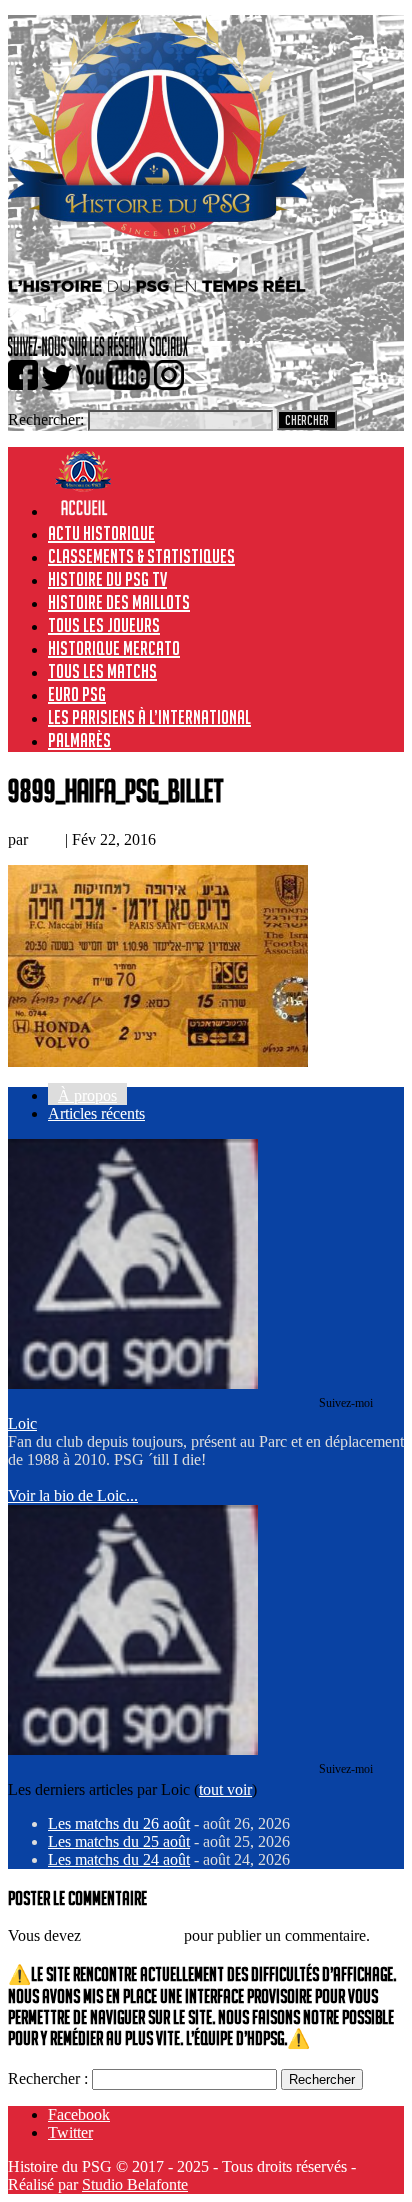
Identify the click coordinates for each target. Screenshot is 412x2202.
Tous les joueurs (104, 625)
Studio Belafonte (135, 2184)
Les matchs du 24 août (119, 1859)
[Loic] (133, 1383)
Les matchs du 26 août (119, 1823)
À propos (87, 1095)
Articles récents (96, 1113)
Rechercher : (48, 2078)
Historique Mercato (114, 648)
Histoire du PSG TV (107, 579)
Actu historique (101, 533)
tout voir (225, 1789)
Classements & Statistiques (141, 556)
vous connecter (132, 1935)
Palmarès (79, 740)
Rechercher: (46, 419)
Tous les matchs (102, 671)
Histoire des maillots (119, 602)
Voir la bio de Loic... (73, 1495)
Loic (46, 839)
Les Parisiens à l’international (149, 717)
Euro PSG (77, 694)
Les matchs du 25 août (119, 1841)
